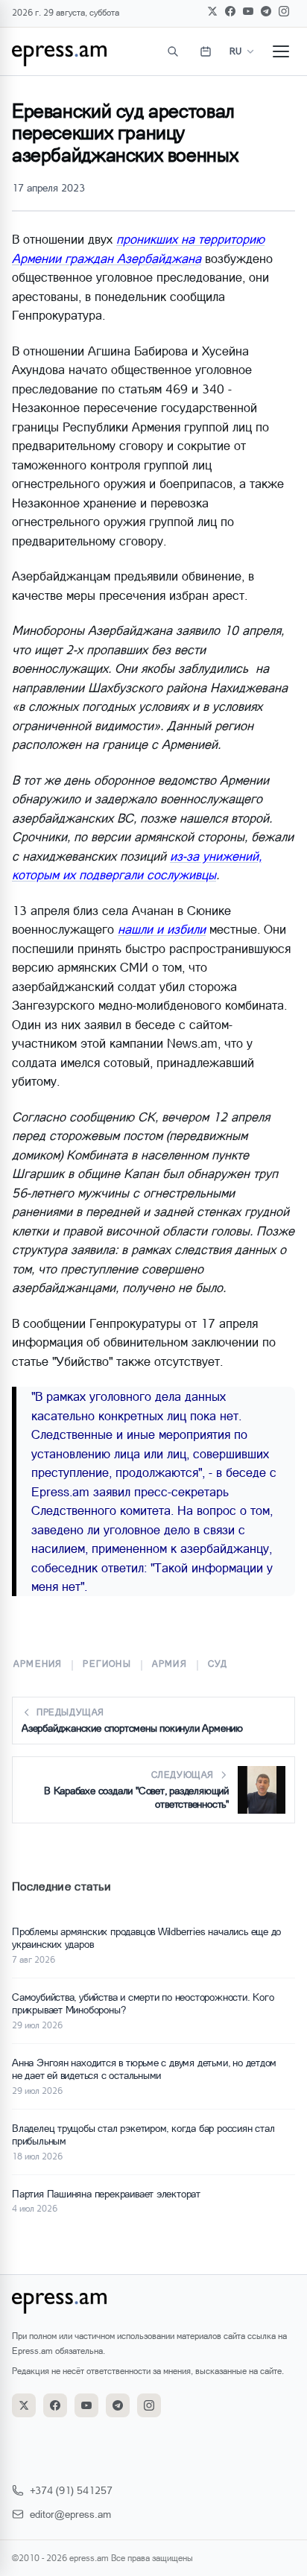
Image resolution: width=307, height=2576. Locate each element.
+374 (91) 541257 (71, 2490)
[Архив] (206, 51)
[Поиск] (173, 51)
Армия (170, 1664)
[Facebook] (230, 11)
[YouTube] (248, 11)
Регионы (107, 1664)
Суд (218, 1664)
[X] (212, 11)
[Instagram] (284, 11)
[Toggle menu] (281, 51)
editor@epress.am (70, 2514)
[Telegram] (266, 11)
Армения (38, 1664)
